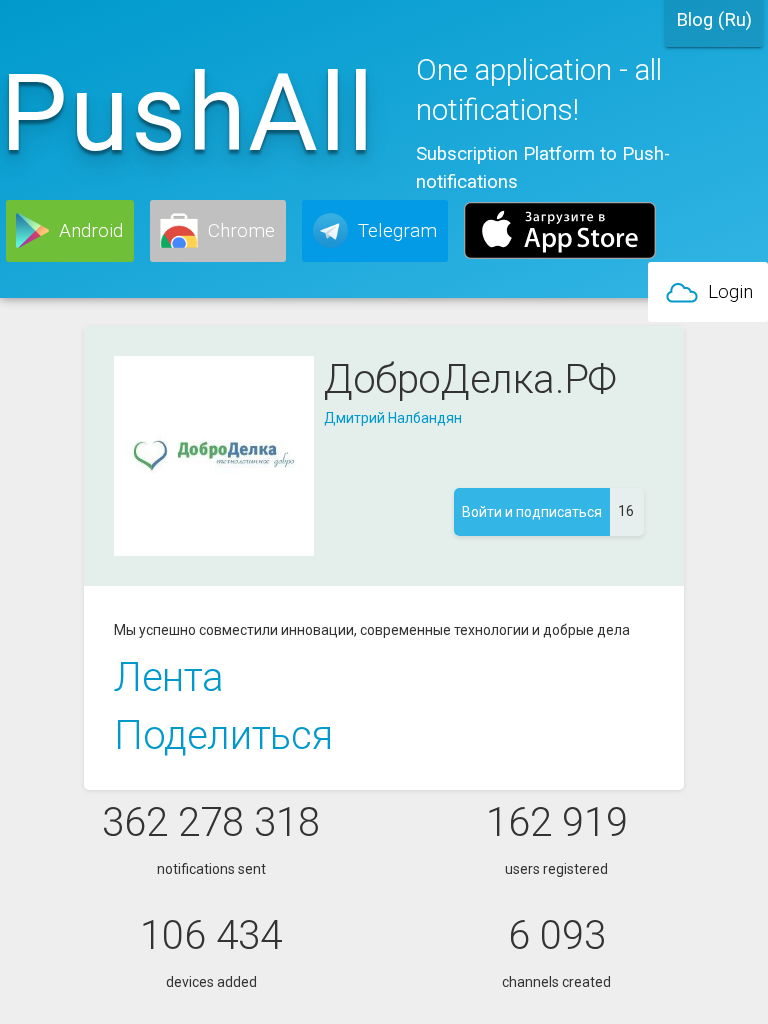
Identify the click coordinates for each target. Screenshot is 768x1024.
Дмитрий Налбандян (393, 418)
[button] (70, 231)
